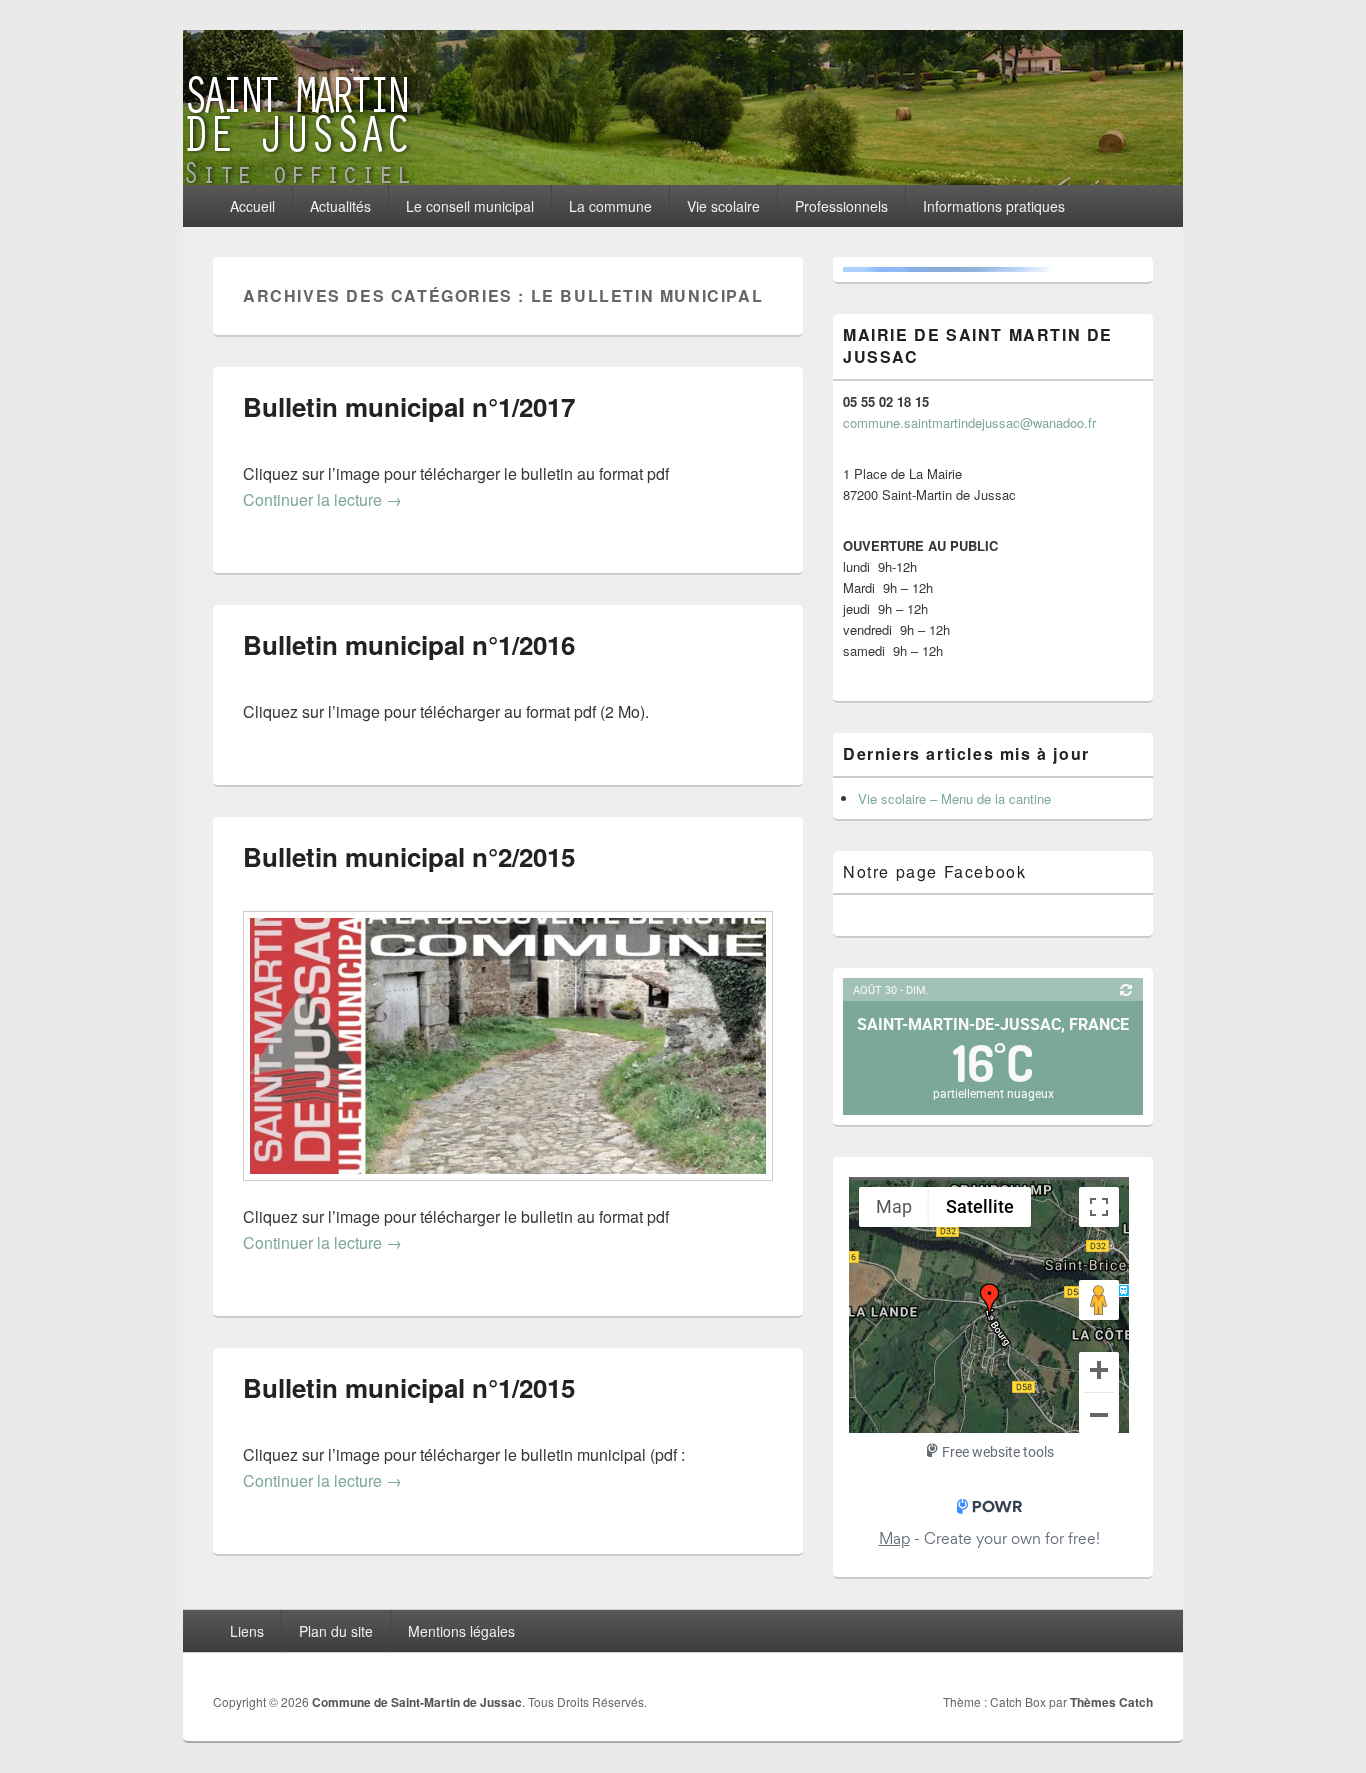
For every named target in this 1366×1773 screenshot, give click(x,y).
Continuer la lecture (322, 499)
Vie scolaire (723, 206)
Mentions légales (461, 1631)
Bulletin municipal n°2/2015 (409, 856)
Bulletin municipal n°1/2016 (409, 644)
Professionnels (841, 206)
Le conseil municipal (470, 206)
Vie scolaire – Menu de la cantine (954, 798)
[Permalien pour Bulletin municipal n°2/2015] (508, 1190)
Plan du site (336, 1631)
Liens (247, 1631)
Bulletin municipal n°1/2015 (409, 1387)
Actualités (340, 206)
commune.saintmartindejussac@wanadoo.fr (969, 422)
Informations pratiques (994, 206)
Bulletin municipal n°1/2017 (409, 406)
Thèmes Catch (1111, 1702)
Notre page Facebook (934, 871)
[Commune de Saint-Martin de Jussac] (683, 178)
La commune (610, 206)
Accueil (252, 206)
